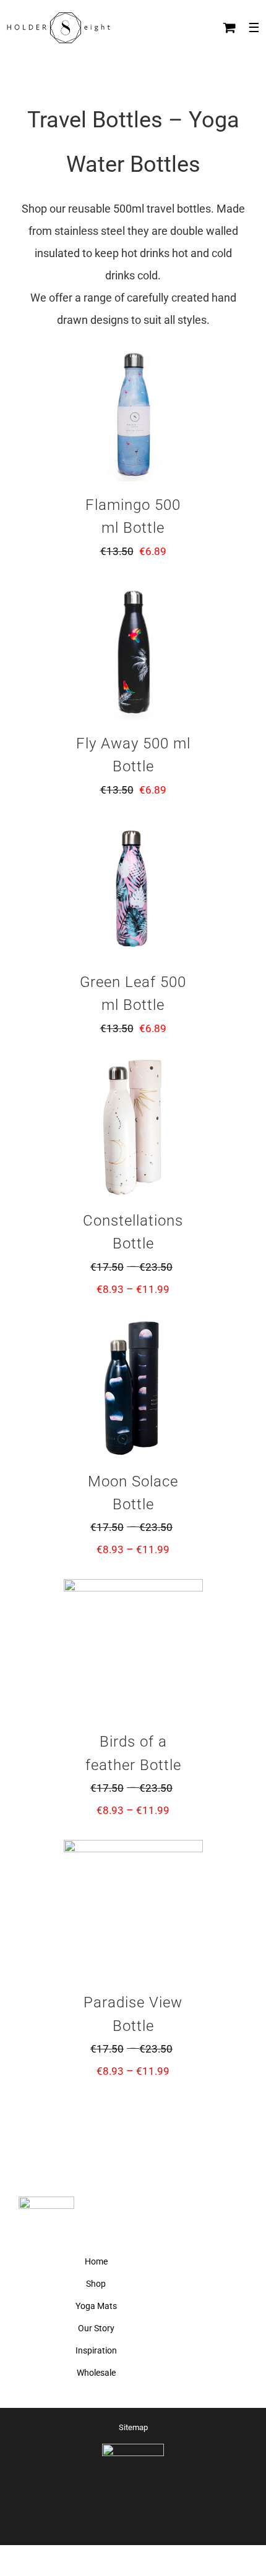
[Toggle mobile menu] (254, 28)
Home (96, 2261)
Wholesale (96, 2373)
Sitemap (133, 2427)
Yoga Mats (96, 2306)
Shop (96, 2284)
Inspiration (96, 2350)
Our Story (96, 2328)
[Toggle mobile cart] (230, 28)
